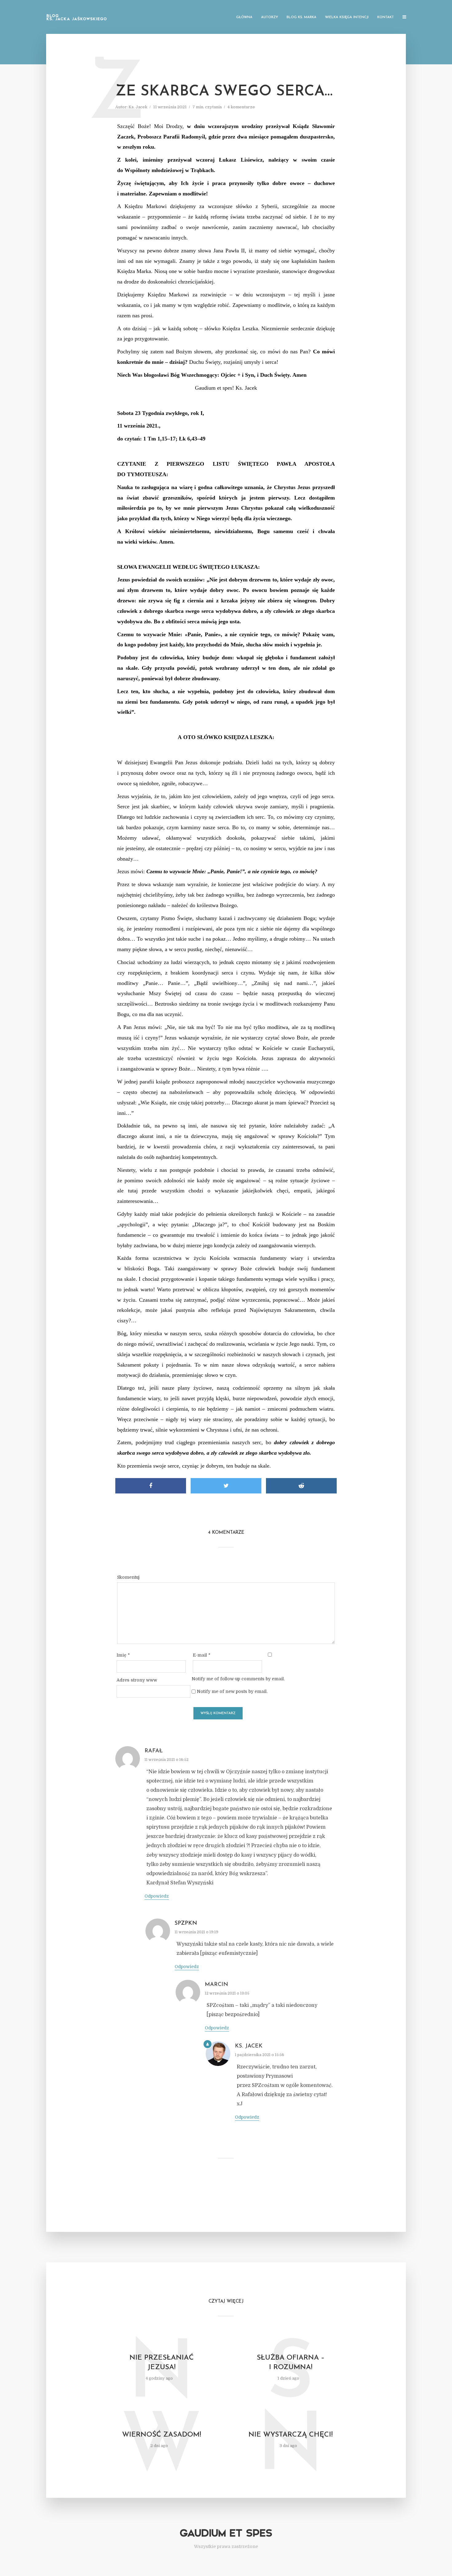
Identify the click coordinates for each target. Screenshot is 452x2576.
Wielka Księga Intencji (347, 17)
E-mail (202, 1655)
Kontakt (386, 17)
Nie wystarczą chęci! (291, 2435)
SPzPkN (186, 1923)
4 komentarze (241, 107)
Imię (123, 1655)
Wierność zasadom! (162, 2435)
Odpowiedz (157, 1896)
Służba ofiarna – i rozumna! (291, 2363)
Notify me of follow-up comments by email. (238, 1679)
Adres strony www (137, 1680)
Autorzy (270, 17)
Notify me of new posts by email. (232, 1691)
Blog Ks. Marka (301, 17)
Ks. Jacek (138, 107)
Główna (244, 17)
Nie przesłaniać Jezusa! (162, 2363)
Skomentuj (128, 1577)
